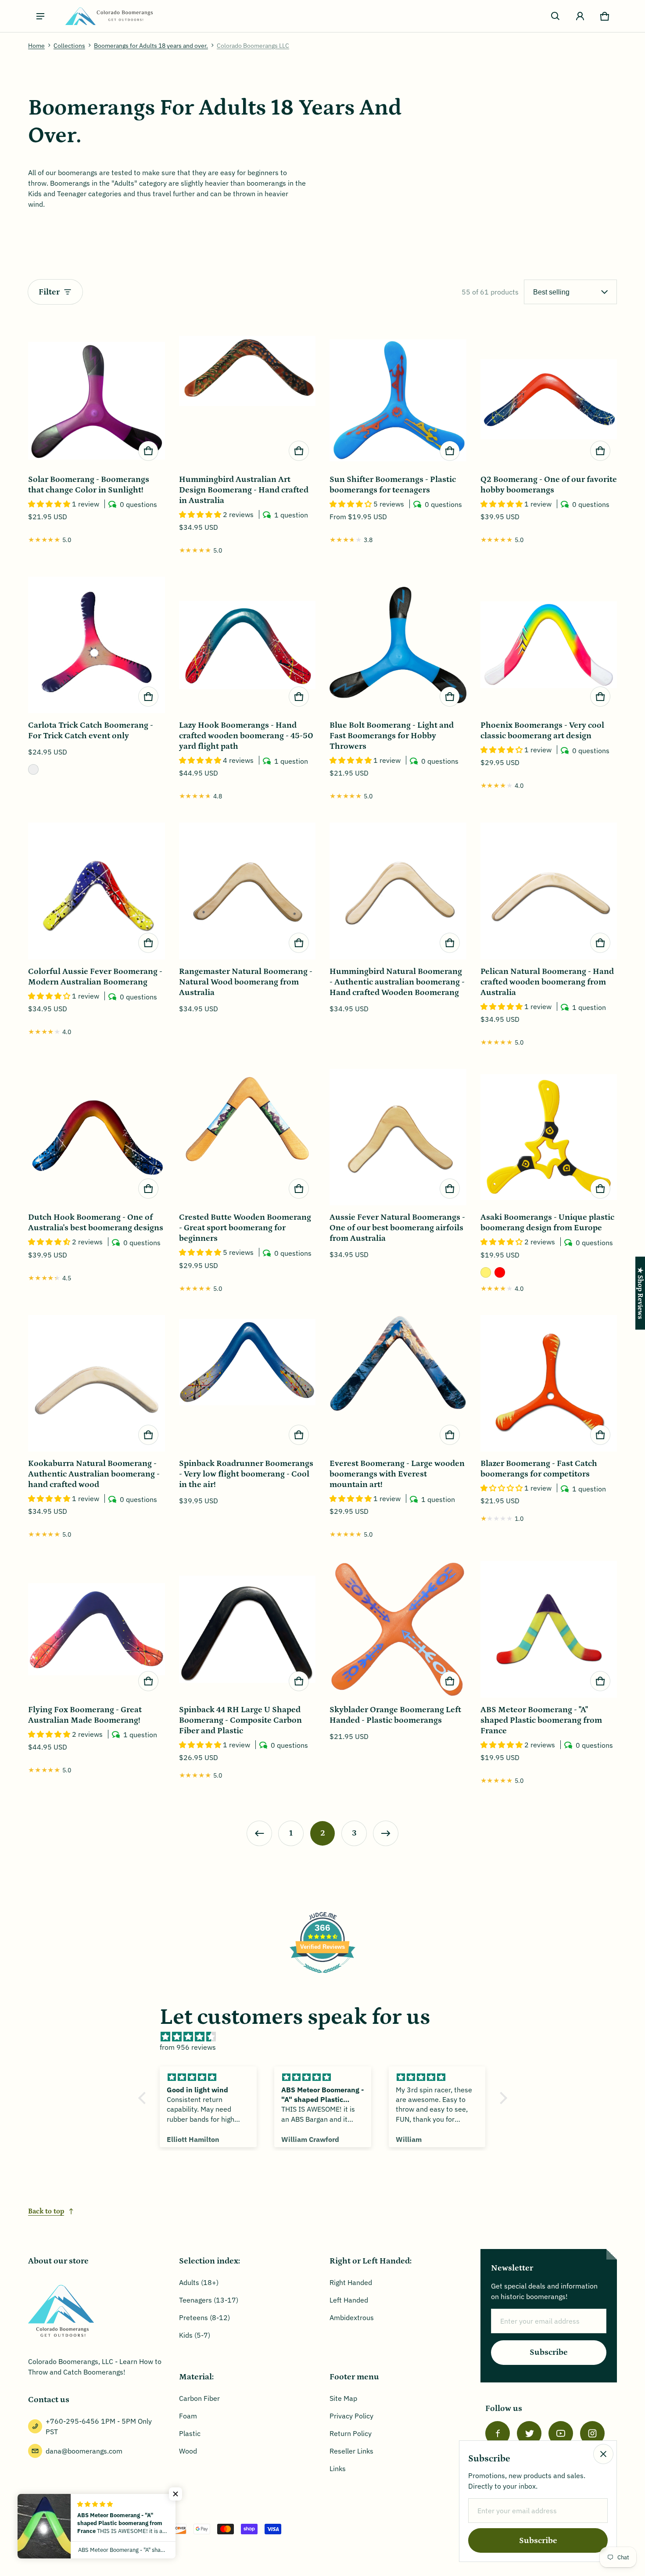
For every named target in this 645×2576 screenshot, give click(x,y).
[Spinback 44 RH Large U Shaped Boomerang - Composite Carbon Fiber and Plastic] (247, 1629)
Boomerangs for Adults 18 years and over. (151, 46)
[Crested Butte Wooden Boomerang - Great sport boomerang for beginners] (247, 1137)
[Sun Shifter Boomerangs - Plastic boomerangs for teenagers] (398, 399)
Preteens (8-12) (204, 2317)
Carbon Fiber (199, 2398)
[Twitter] (529, 2433)
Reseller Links (351, 2451)
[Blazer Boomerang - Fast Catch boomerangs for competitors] (549, 1383)
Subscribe (549, 2352)
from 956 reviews (188, 2047)
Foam (188, 2416)
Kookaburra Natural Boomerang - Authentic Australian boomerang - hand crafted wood (94, 1474)
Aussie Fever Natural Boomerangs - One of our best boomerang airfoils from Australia (397, 1228)
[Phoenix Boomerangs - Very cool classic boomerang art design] (549, 645)
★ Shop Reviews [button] (640, 1293)
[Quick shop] (148, 451)
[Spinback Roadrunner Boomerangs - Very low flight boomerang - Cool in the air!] (247, 1383)
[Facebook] (498, 2433)
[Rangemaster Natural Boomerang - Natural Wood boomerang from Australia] (247, 891)
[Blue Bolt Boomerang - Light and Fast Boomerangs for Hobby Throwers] (398, 645)
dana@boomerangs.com (84, 2451)
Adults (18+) (199, 2282)
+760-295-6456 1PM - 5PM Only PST (99, 2426)
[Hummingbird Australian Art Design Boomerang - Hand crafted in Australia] (247, 399)
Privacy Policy (351, 2416)
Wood (188, 2451)
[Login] (580, 16)
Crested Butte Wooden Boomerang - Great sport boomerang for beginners (245, 1228)
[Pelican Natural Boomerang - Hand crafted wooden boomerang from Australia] (549, 891)
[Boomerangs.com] (109, 16)
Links (338, 2468)
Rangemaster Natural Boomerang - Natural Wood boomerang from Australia (246, 982)
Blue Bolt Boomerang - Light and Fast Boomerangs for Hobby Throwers (392, 736)
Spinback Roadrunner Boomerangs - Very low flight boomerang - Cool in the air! (246, 1474)
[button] (555, 16)
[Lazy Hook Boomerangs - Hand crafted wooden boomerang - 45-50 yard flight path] (247, 645)
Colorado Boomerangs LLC (253, 46)
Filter (49, 292)
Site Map (343, 2398)
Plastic (190, 2433)
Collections (69, 46)
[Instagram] (592, 2433)
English (48, 2529)
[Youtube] (561, 2433)
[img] (327, 2037)
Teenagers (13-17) (209, 2300)
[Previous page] (259, 1833)
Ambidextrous (352, 2317)
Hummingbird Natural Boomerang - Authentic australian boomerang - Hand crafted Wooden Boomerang (397, 982)
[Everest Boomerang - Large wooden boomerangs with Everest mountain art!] (398, 1383)
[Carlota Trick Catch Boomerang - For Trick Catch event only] (97, 645)
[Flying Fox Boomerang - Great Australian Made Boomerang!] (97, 1629)
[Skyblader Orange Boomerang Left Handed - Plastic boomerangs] (398, 1629)
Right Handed (351, 2282)
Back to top (46, 2211)
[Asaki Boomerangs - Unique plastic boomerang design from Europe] (549, 1137)
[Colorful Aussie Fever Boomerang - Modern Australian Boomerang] (97, 891)
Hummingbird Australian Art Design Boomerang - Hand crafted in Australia (244, 490)
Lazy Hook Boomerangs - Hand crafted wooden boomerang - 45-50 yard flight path (246, 736)
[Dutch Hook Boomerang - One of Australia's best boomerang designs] (97, 1137)
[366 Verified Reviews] (322, 1977)
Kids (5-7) (195, 2335)
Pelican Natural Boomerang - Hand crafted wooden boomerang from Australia (547, 982)
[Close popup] (603, 2454)
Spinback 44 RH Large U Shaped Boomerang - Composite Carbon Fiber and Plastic (240, 1720)
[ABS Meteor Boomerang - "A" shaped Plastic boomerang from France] (549, 1629)
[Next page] (386, 1833)
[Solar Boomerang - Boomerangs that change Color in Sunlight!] (97, 399)
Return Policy (351, 2433)
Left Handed (349, 2300)
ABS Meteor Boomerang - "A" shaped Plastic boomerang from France (541, 1720)
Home (36, 46)
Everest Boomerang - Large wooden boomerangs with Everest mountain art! (397, 1474)
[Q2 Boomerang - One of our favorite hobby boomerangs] (549, 399)
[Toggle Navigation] (40, 16)
